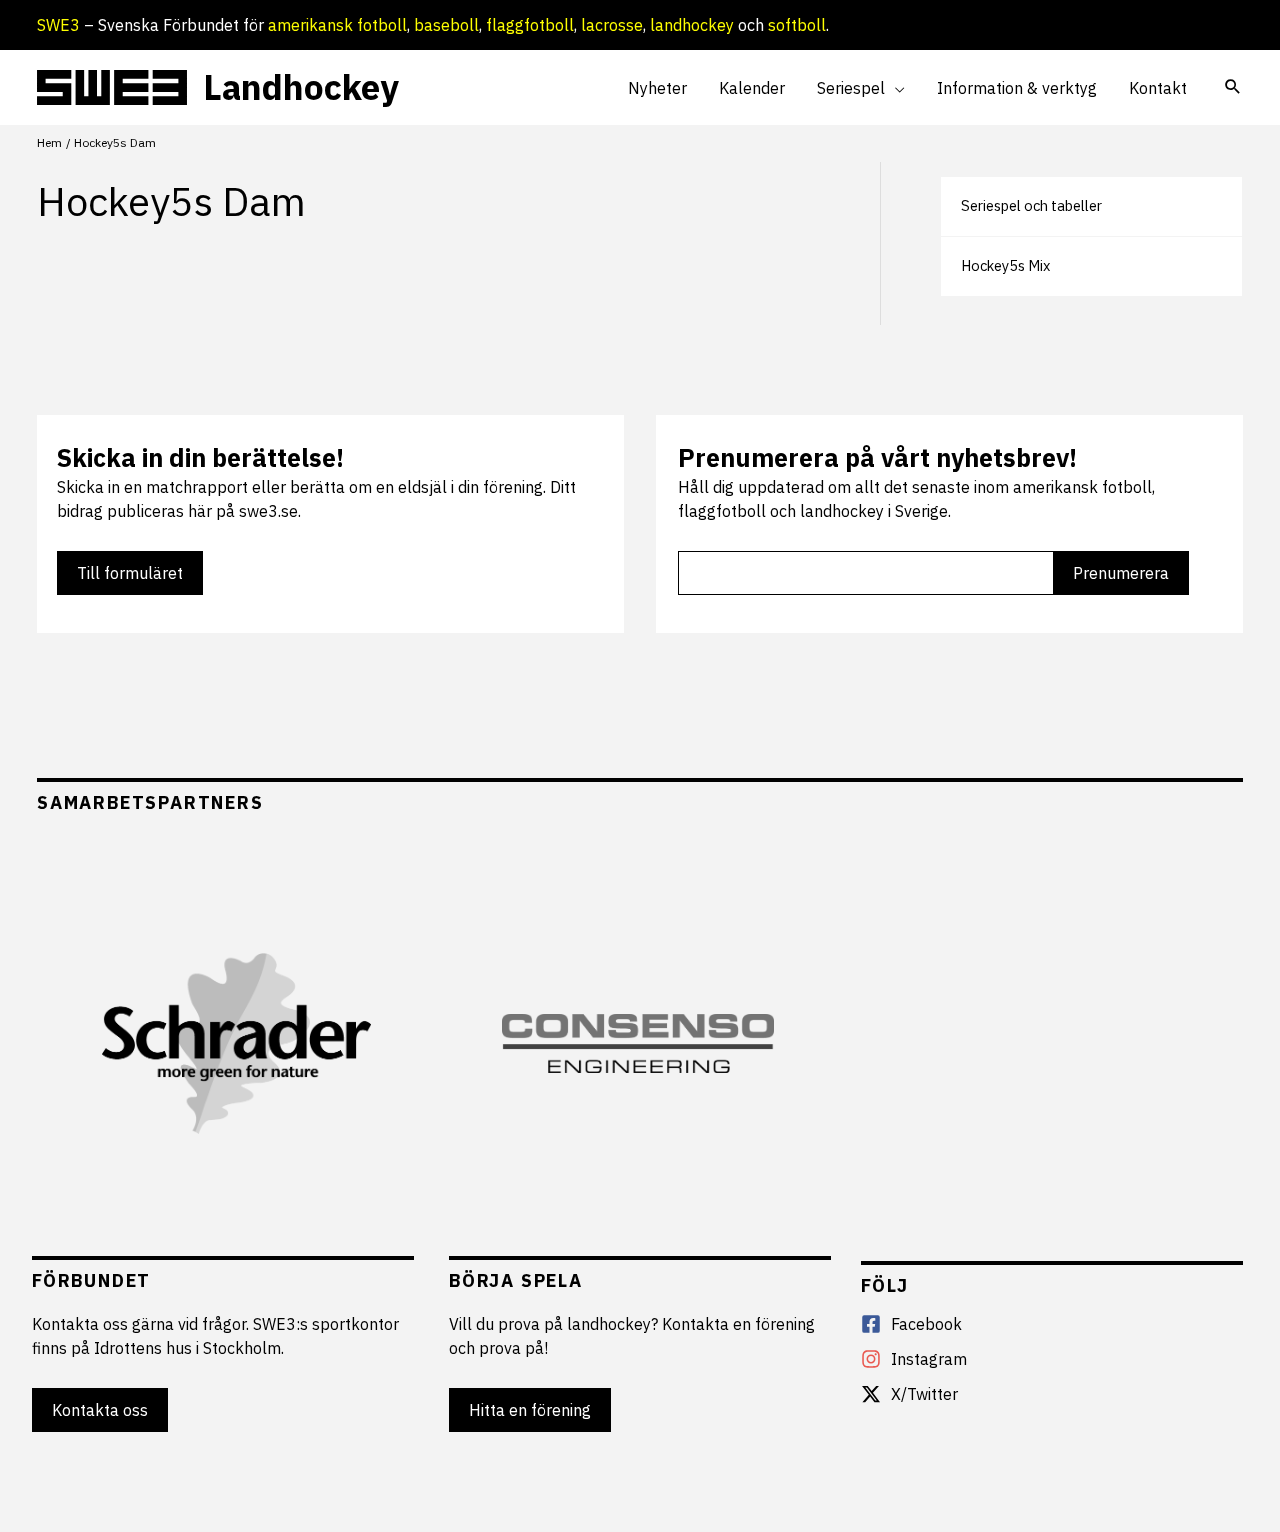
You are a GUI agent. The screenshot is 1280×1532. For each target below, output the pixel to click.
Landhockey (301, 87)
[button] (895, 88)
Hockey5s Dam (171, 201)
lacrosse (612, 25)
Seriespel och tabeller (1031, 205)
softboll (797, 25)
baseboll (446, 25)
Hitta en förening (530, 1410)
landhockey (692, 25)
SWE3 (58, 25)
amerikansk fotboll (337, 25)
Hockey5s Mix (1005, 265)
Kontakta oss (100, 1410)
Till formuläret (130, 573)
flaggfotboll (530, 25)
